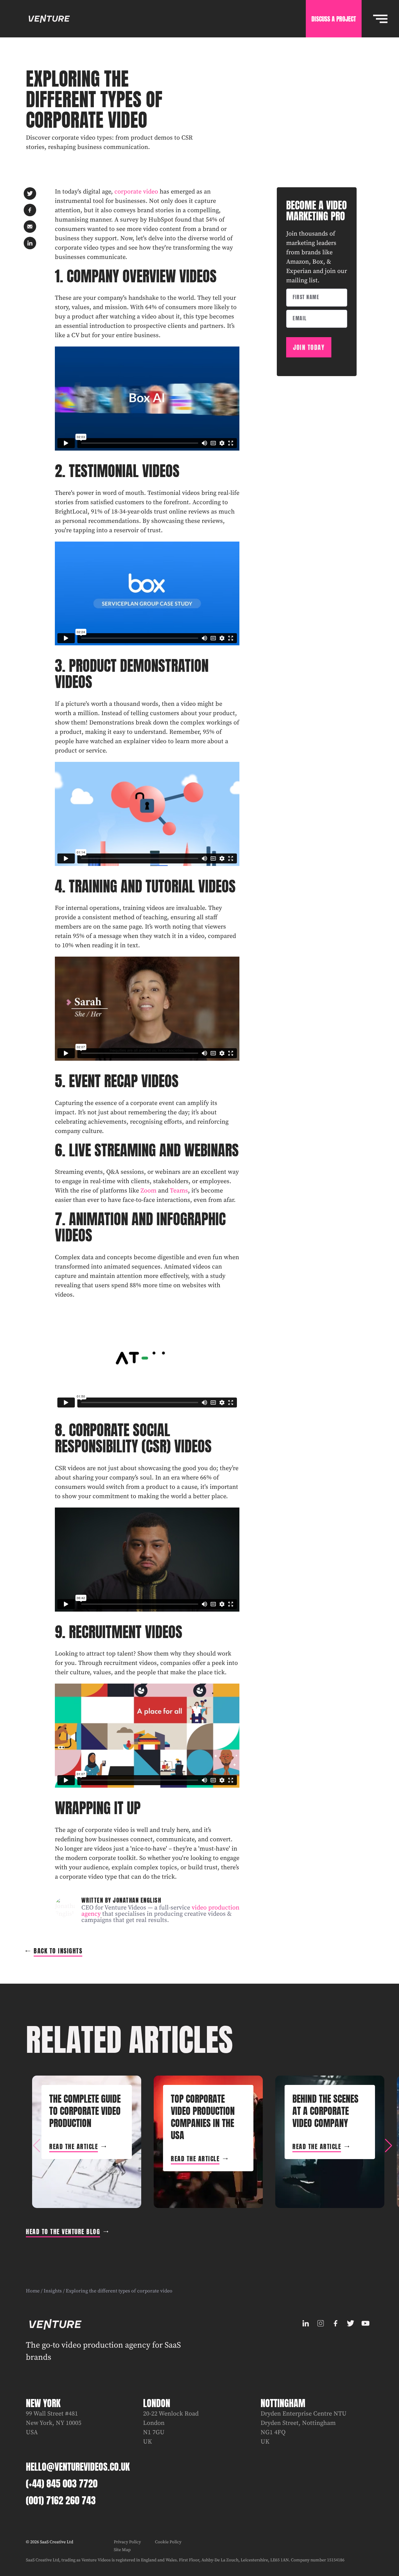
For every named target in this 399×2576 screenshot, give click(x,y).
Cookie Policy (168, 2542)
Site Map (122, 2550)
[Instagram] (321, 2323)
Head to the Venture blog (63, 2232)
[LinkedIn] (306, 2323)
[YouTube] (366, 2323)
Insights (53, 2291)
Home (33, 2291)
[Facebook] (336, 2323)
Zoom (149, 1191)
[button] (388, 2146)
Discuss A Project (334, 19)
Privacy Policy (127, 2542)
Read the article (74, 2146)
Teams (179, 1191)
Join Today (309, 347)
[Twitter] (351, 2323)
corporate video (136, 192)
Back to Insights (58, 1951)
